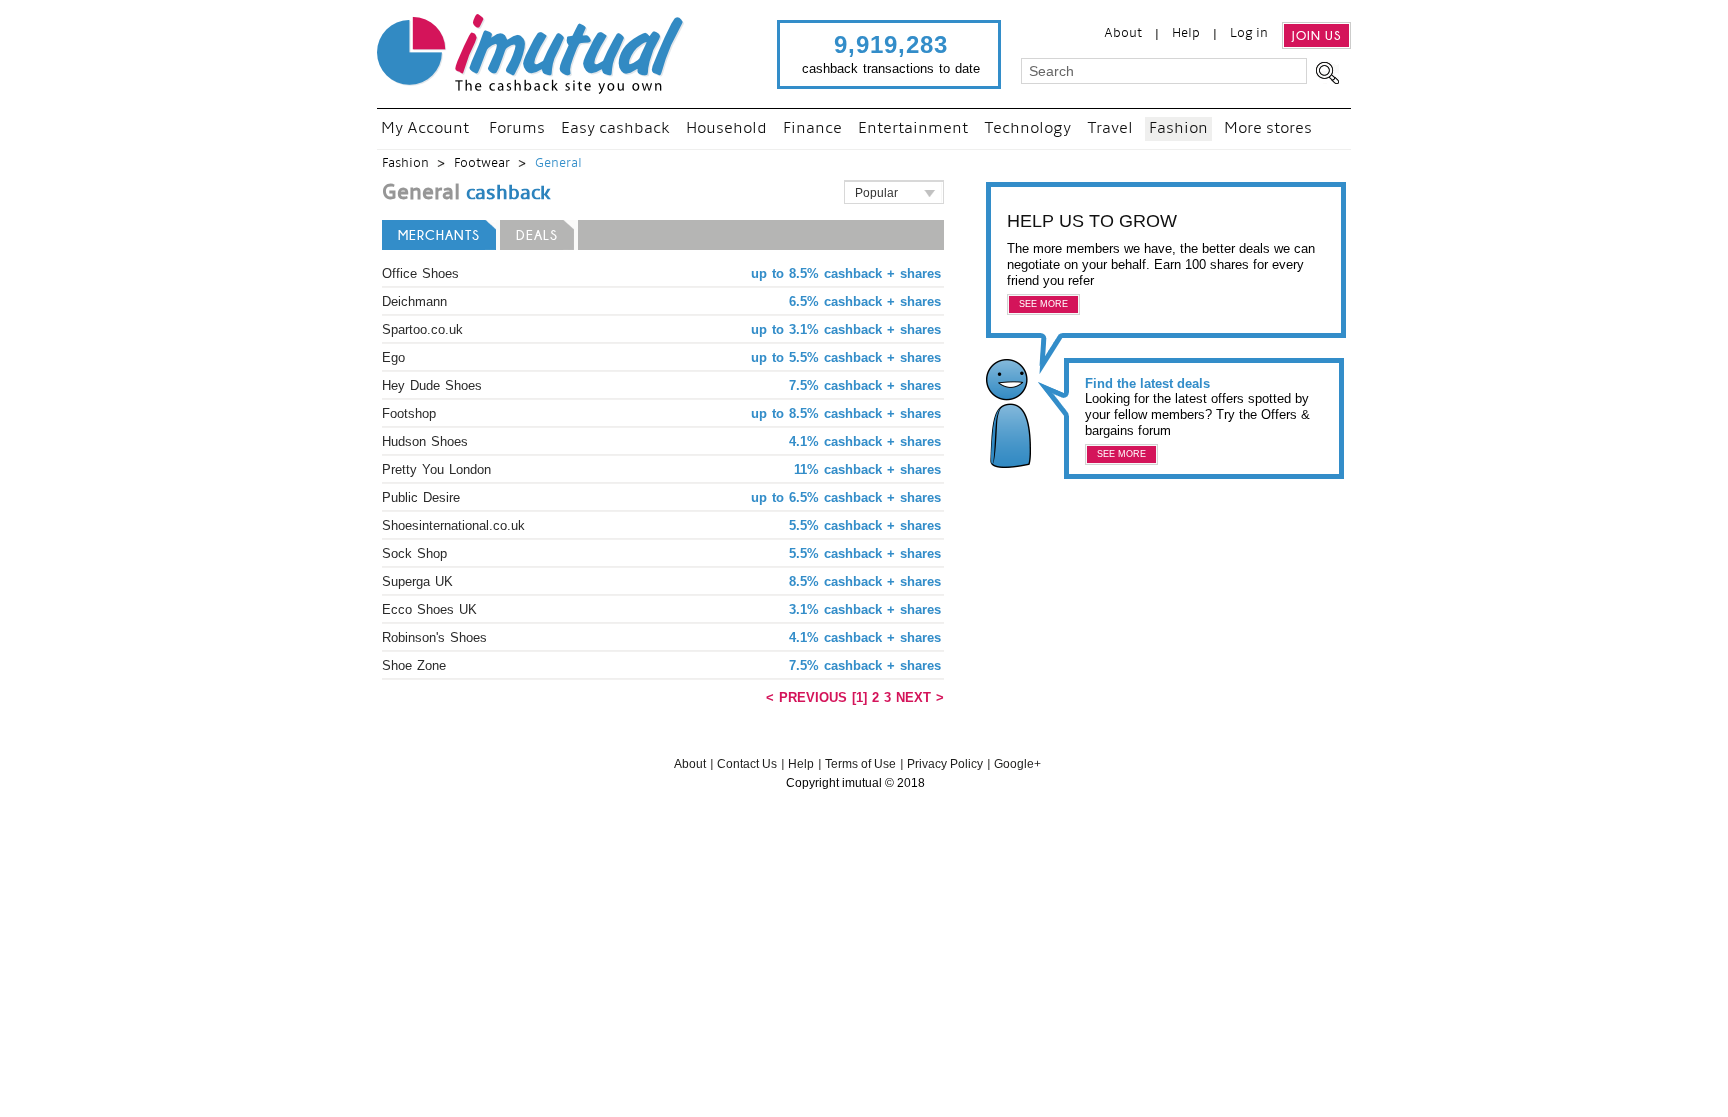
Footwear (482, 163)
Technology (1027, 129)
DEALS (537, 235)
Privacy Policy (945, 764)
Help (1186, 33)
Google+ (1017, 764)
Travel (1110, 129)
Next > (920, 697)
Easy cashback (615, 129)
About (1123, 33)
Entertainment (913, 129)
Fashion (1178, 129)
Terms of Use (860, 764)
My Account (425, 129)
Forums (517, 129)
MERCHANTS (439, 235)
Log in (1249, 33)
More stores (1268, 129)
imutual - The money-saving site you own (531, 54)
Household (726, 129)
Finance (812, 129)
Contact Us (747, 764)
